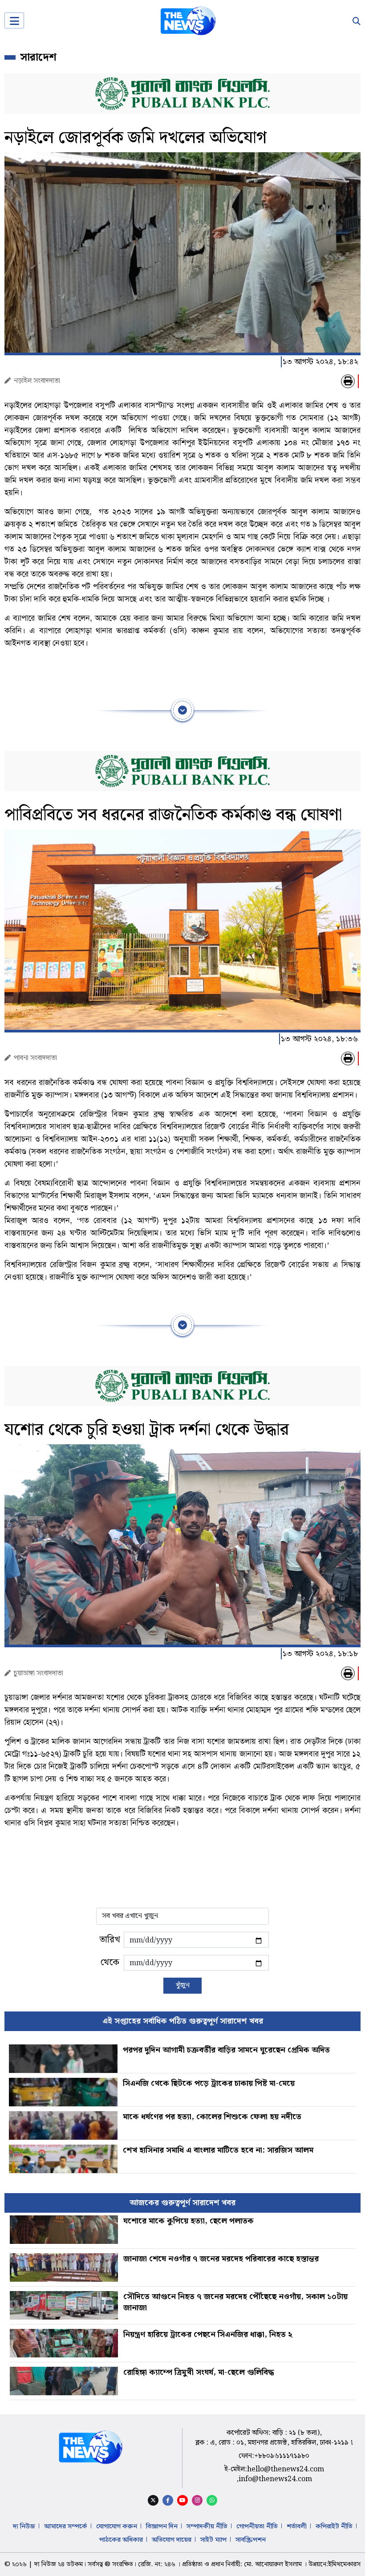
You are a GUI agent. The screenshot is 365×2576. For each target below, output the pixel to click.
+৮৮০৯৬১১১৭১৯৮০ (282, 2456)
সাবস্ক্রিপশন (251, 2540)
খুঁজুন (182, 1985)
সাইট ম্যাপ (213, 2540)
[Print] (348, 381)
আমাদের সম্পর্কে (66, 2527)
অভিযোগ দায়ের (172, 2540)
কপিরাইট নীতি (334, 2527)
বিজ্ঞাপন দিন (162, 2527)
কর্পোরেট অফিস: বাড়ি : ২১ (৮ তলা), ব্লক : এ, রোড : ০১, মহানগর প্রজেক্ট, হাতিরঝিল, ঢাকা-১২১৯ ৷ (274, 2438)
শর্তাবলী (297, 2527)
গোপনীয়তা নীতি (257, 2527)
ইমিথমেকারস (344, 2564)
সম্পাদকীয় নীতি (207, 2527)
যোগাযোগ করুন (117, 2527)
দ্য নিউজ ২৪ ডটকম (59, 2564)
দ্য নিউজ (24, 2527)
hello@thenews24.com (286, 2469)
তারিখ (110, 1940)
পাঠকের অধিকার (121, 2540)
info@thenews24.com (275, 2479)
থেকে (110, 1962)
